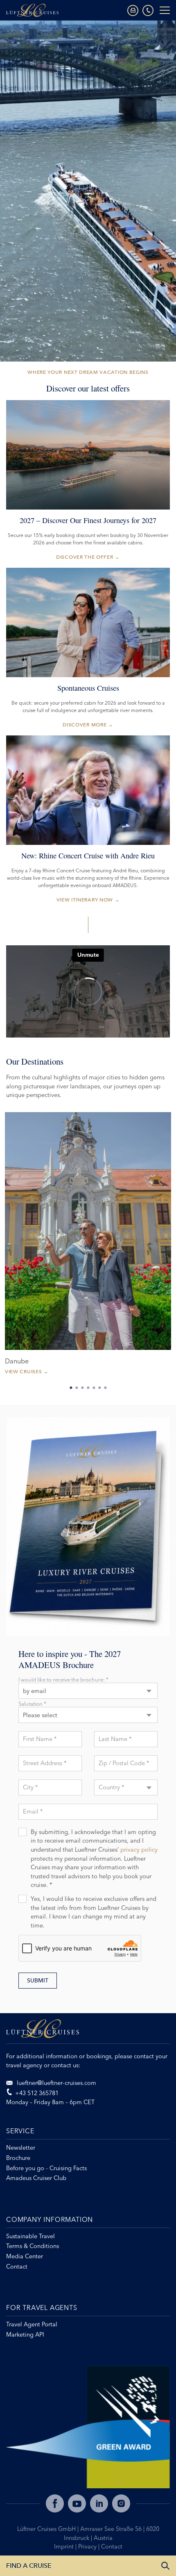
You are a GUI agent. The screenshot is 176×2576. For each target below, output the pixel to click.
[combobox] (88, 1691)
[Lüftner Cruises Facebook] (55, 2503)
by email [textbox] (35, 1691)
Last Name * (115, 1739)
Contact (112, 2546)
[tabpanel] (88, 1247)
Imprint (65, 2546)
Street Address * (45, 1763)
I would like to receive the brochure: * (63, 1680)
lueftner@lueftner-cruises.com (56, 2083)
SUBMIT (38, 1981)
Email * (33, 1811)
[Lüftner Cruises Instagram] (121, 2503)
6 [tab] (99, 1388)
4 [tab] (88, 1388)
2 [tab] (77, 1388)
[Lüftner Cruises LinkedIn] (99, 2503)
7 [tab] (105, 1388)
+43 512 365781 (37, 2093)
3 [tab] (82, 1388)
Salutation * (32, 1704)
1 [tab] (71, 1388)
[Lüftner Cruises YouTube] (77, 2503)
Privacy (88, 2546)
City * (30, 1787)
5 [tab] (94, 1388)
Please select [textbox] (40, 1715)
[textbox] (126, 1782)
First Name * (40, 1739)
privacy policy (139, 1850)
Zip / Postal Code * (124, 1763)
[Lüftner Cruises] (88, 2032)
